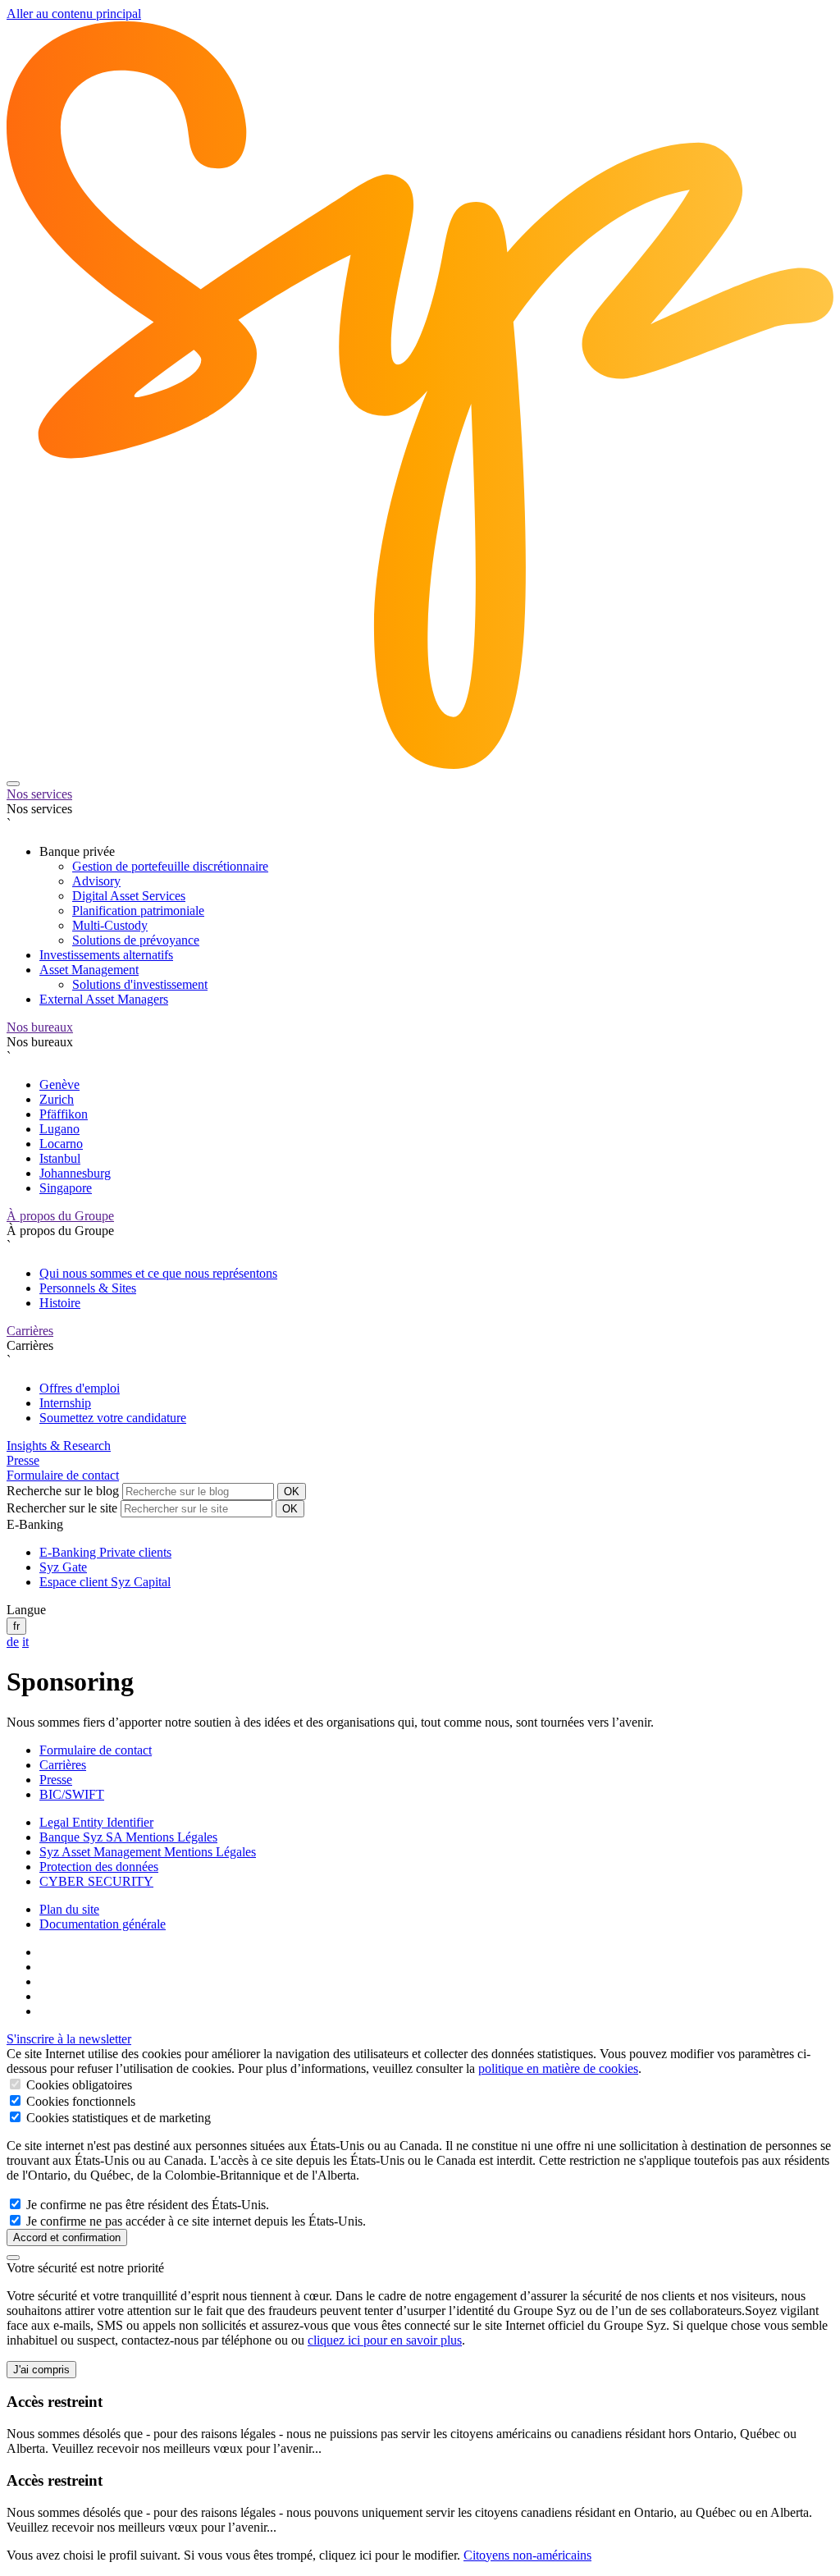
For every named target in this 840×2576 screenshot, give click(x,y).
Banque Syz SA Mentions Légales (128, 1837)
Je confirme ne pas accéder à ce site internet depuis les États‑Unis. (194, 2221)
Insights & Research (59, 1446)
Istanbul (60, 1158)
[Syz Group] (420, 764)
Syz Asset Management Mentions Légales (148, 1852)
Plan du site (69, 1909)
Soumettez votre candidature (113, 1418)
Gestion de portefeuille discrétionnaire (170, 866)
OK (292, 1492)
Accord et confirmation (67, 2237)
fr (16, 1626)
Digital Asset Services (129, 896)
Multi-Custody (110, 925)
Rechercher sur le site (62, 1508)
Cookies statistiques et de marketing (117, 2118)
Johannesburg (75, 1173)
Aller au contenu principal (74, 14)
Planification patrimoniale (138, 911)
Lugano (59, 1129)
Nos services (39, 794)
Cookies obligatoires (78, 2085)
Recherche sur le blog (63, 1491)
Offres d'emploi (80, 1388)
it (25, 1642)
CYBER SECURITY (96, 1881)
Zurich (57, 1099)
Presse (23, 1460)
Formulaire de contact (63, 1475)
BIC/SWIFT (72, 1794)
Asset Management (89, 970)
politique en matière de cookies (558, 2068)
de (13, 1642)
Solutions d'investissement (140, 984)
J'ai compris (41, 2370)
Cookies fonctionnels (79, 2101)
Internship (65, 1403)
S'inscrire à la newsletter (69, 2039)
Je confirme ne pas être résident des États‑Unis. (146, 2205)
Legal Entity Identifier (96, 1822)
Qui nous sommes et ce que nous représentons (158, 1273)
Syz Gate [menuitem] (63, 1567)
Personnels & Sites (88, 1288)
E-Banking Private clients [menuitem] (105, 1552)
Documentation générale (103, 1924)
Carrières (30, 1331)
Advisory (96, 881)
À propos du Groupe (60, 1216)
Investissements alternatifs (106, 955)
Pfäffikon (64, 1114)
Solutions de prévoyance (136, 940)
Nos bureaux (40, 1027)
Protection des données (99, 1867)
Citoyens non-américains (527, 2555)
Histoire (60, 1303)
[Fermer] (13, 2258)
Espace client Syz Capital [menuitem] (105, 1582)
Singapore (66, 1188)
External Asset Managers (104, 999)
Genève (59, 1084)
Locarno (61, 1144)
